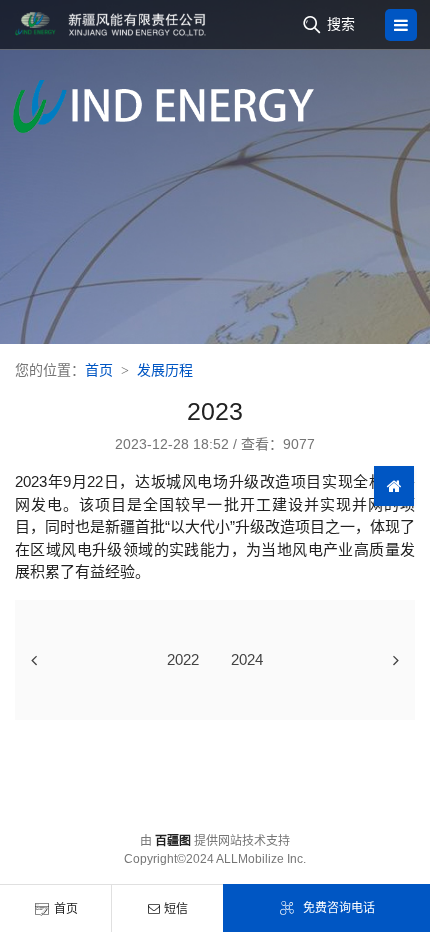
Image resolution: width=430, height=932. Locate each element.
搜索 (341, 24)
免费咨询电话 (339, 908)
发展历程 (165, 370)
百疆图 (173, 841)
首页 (66, 909)
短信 (176, 909)
